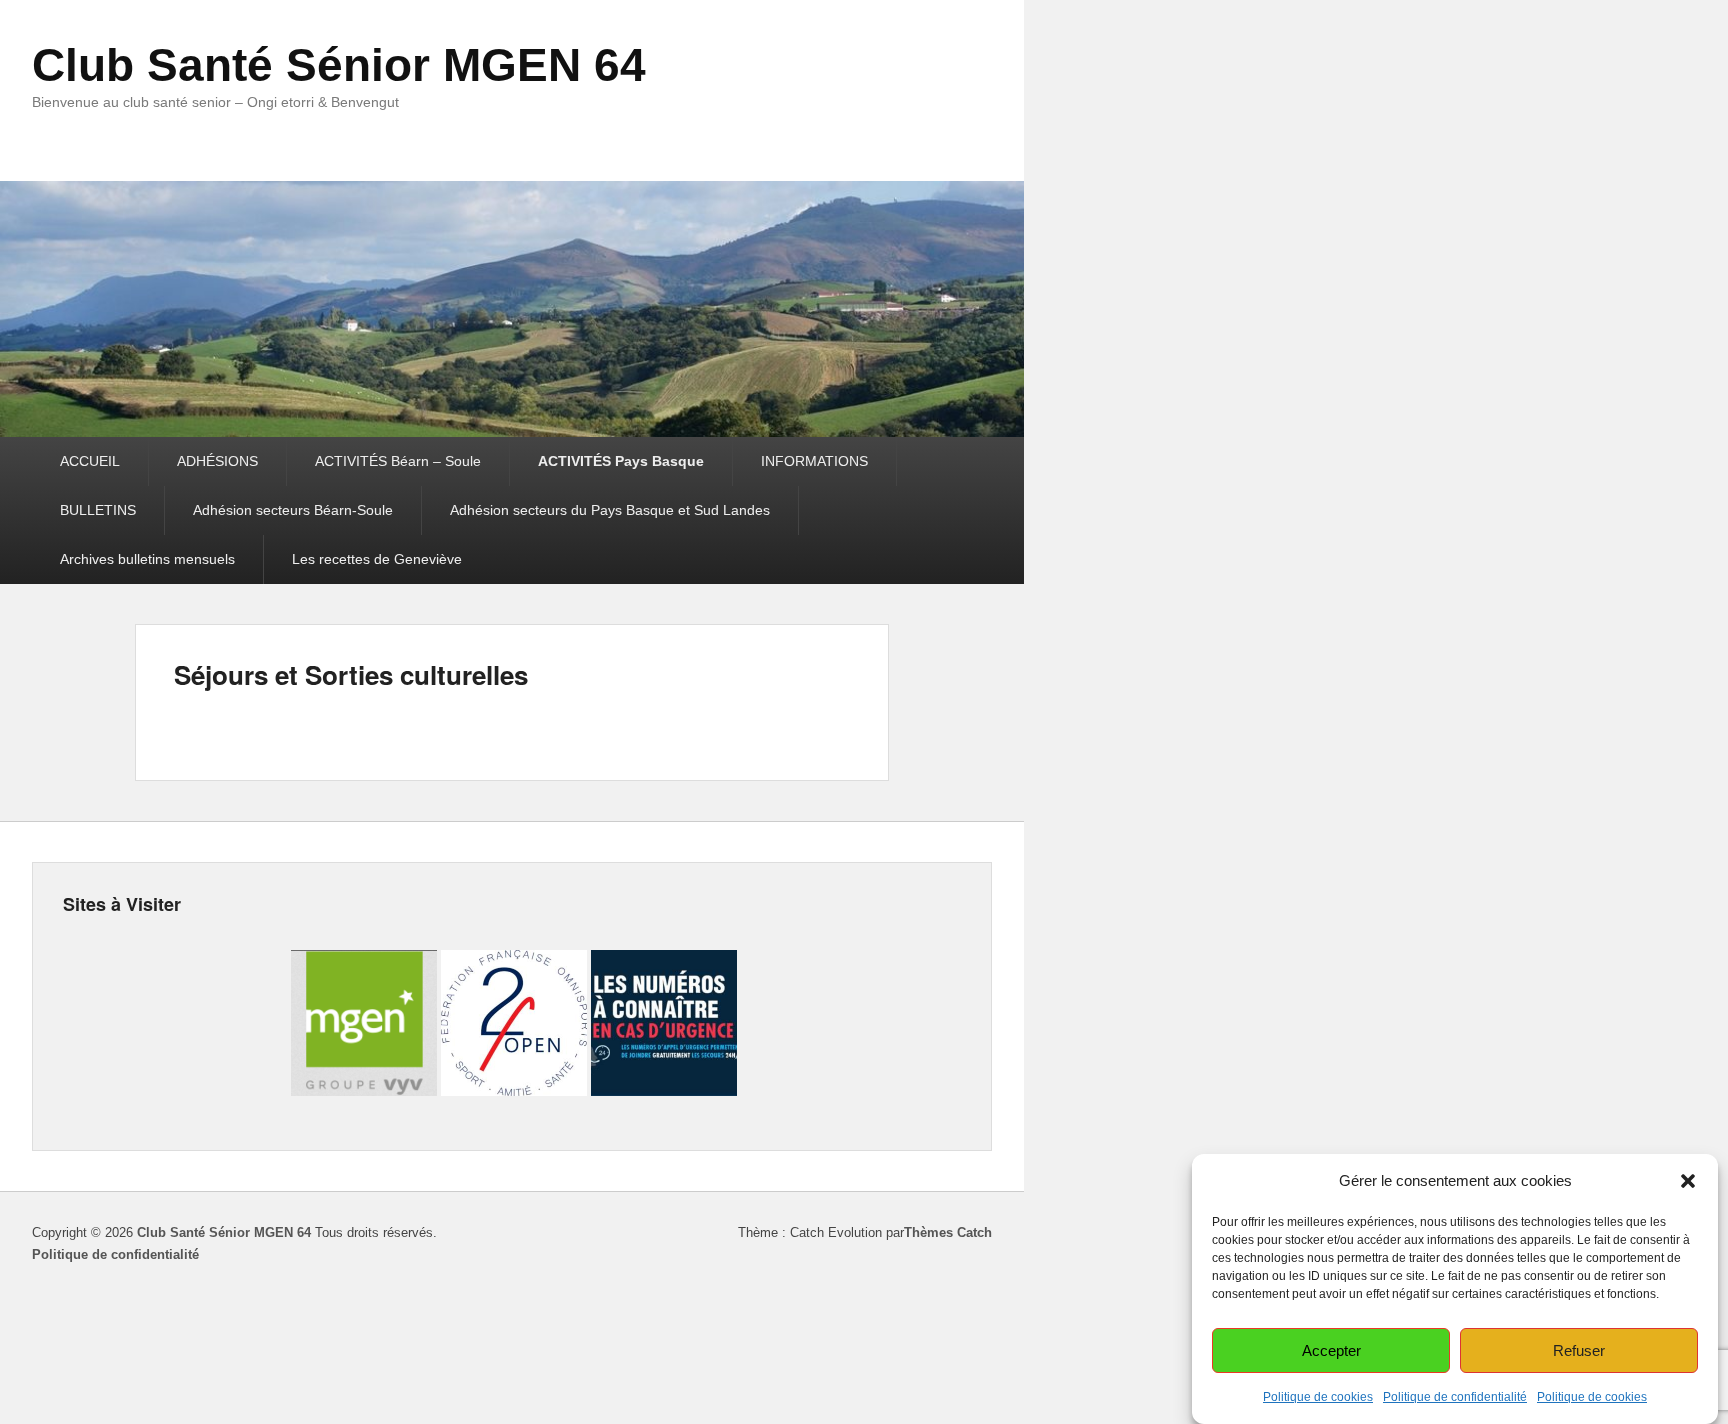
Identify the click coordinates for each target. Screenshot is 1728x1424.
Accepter (1331, 1350)
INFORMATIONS (814, 461)
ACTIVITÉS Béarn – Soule (398, 461)
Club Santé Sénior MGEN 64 (339, 65)
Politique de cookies (1318, 1397)
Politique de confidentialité (1455, 1397)
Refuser (1579, 1350)
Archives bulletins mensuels (147, 559)
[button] (1688, 1181)
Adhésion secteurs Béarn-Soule (293, 510)
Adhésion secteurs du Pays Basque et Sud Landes (610, 510)
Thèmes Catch (948, 1232)
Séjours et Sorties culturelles (351, 674)
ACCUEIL (90, 461)
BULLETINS (98, 510)
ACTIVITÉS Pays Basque (621, 461)
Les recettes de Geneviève (377, 559)
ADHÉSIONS (217, 461)
